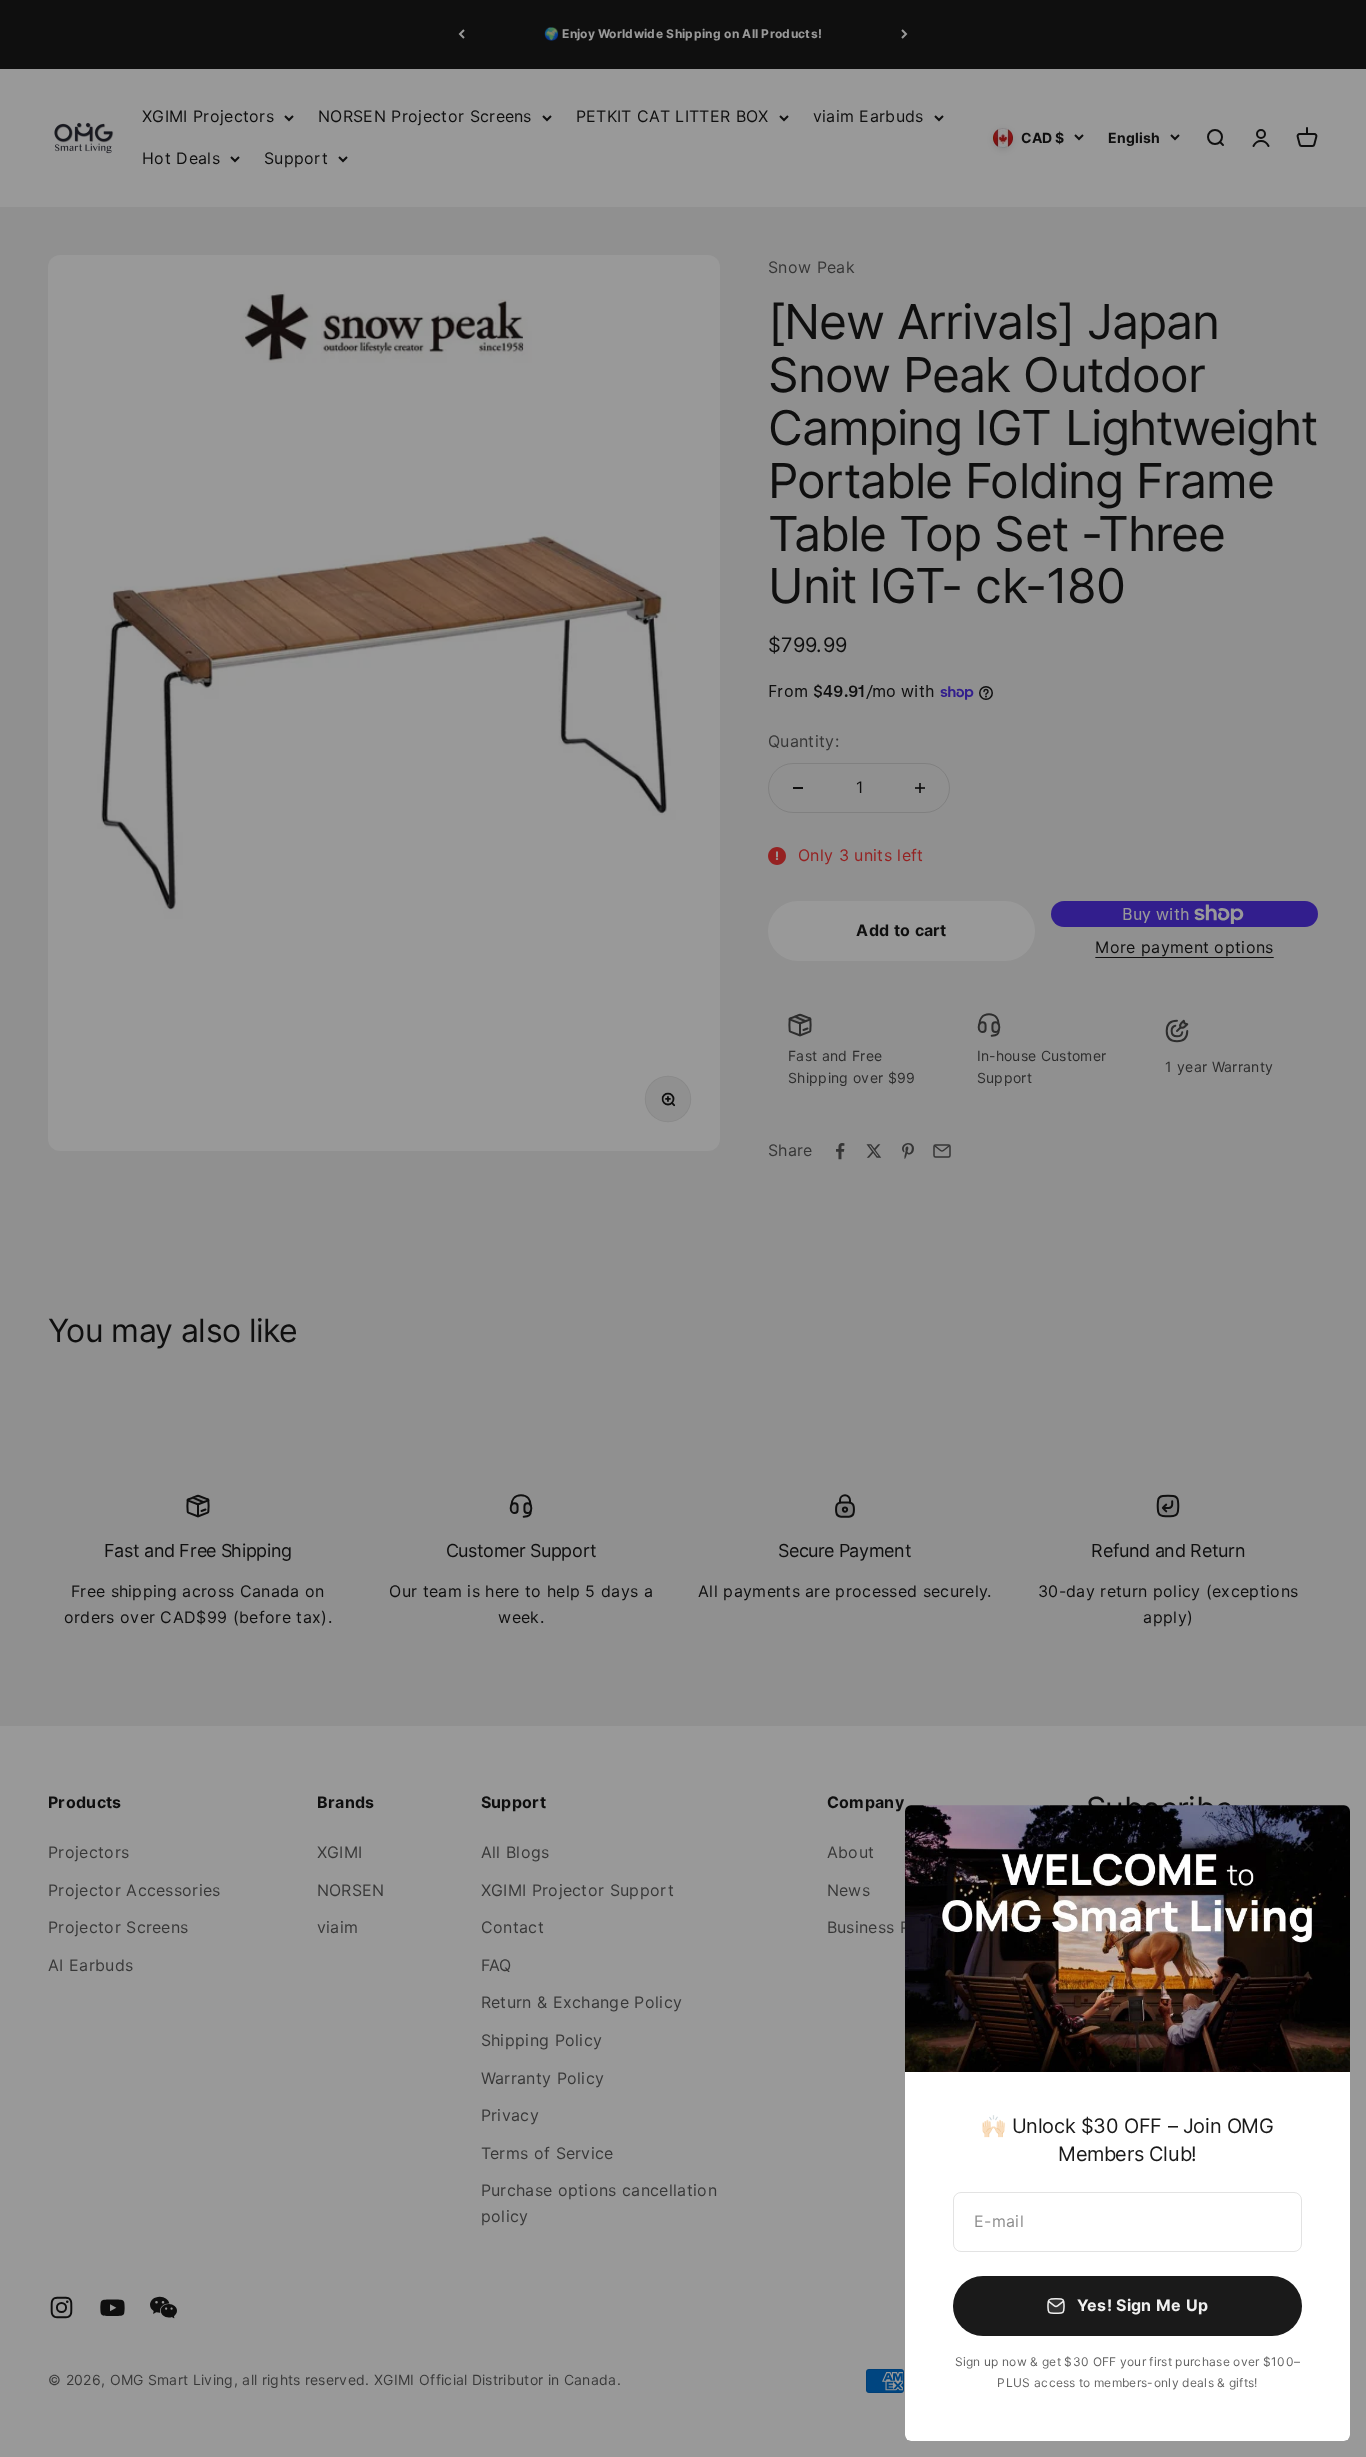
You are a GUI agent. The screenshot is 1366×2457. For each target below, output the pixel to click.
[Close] (1308, 1846)
